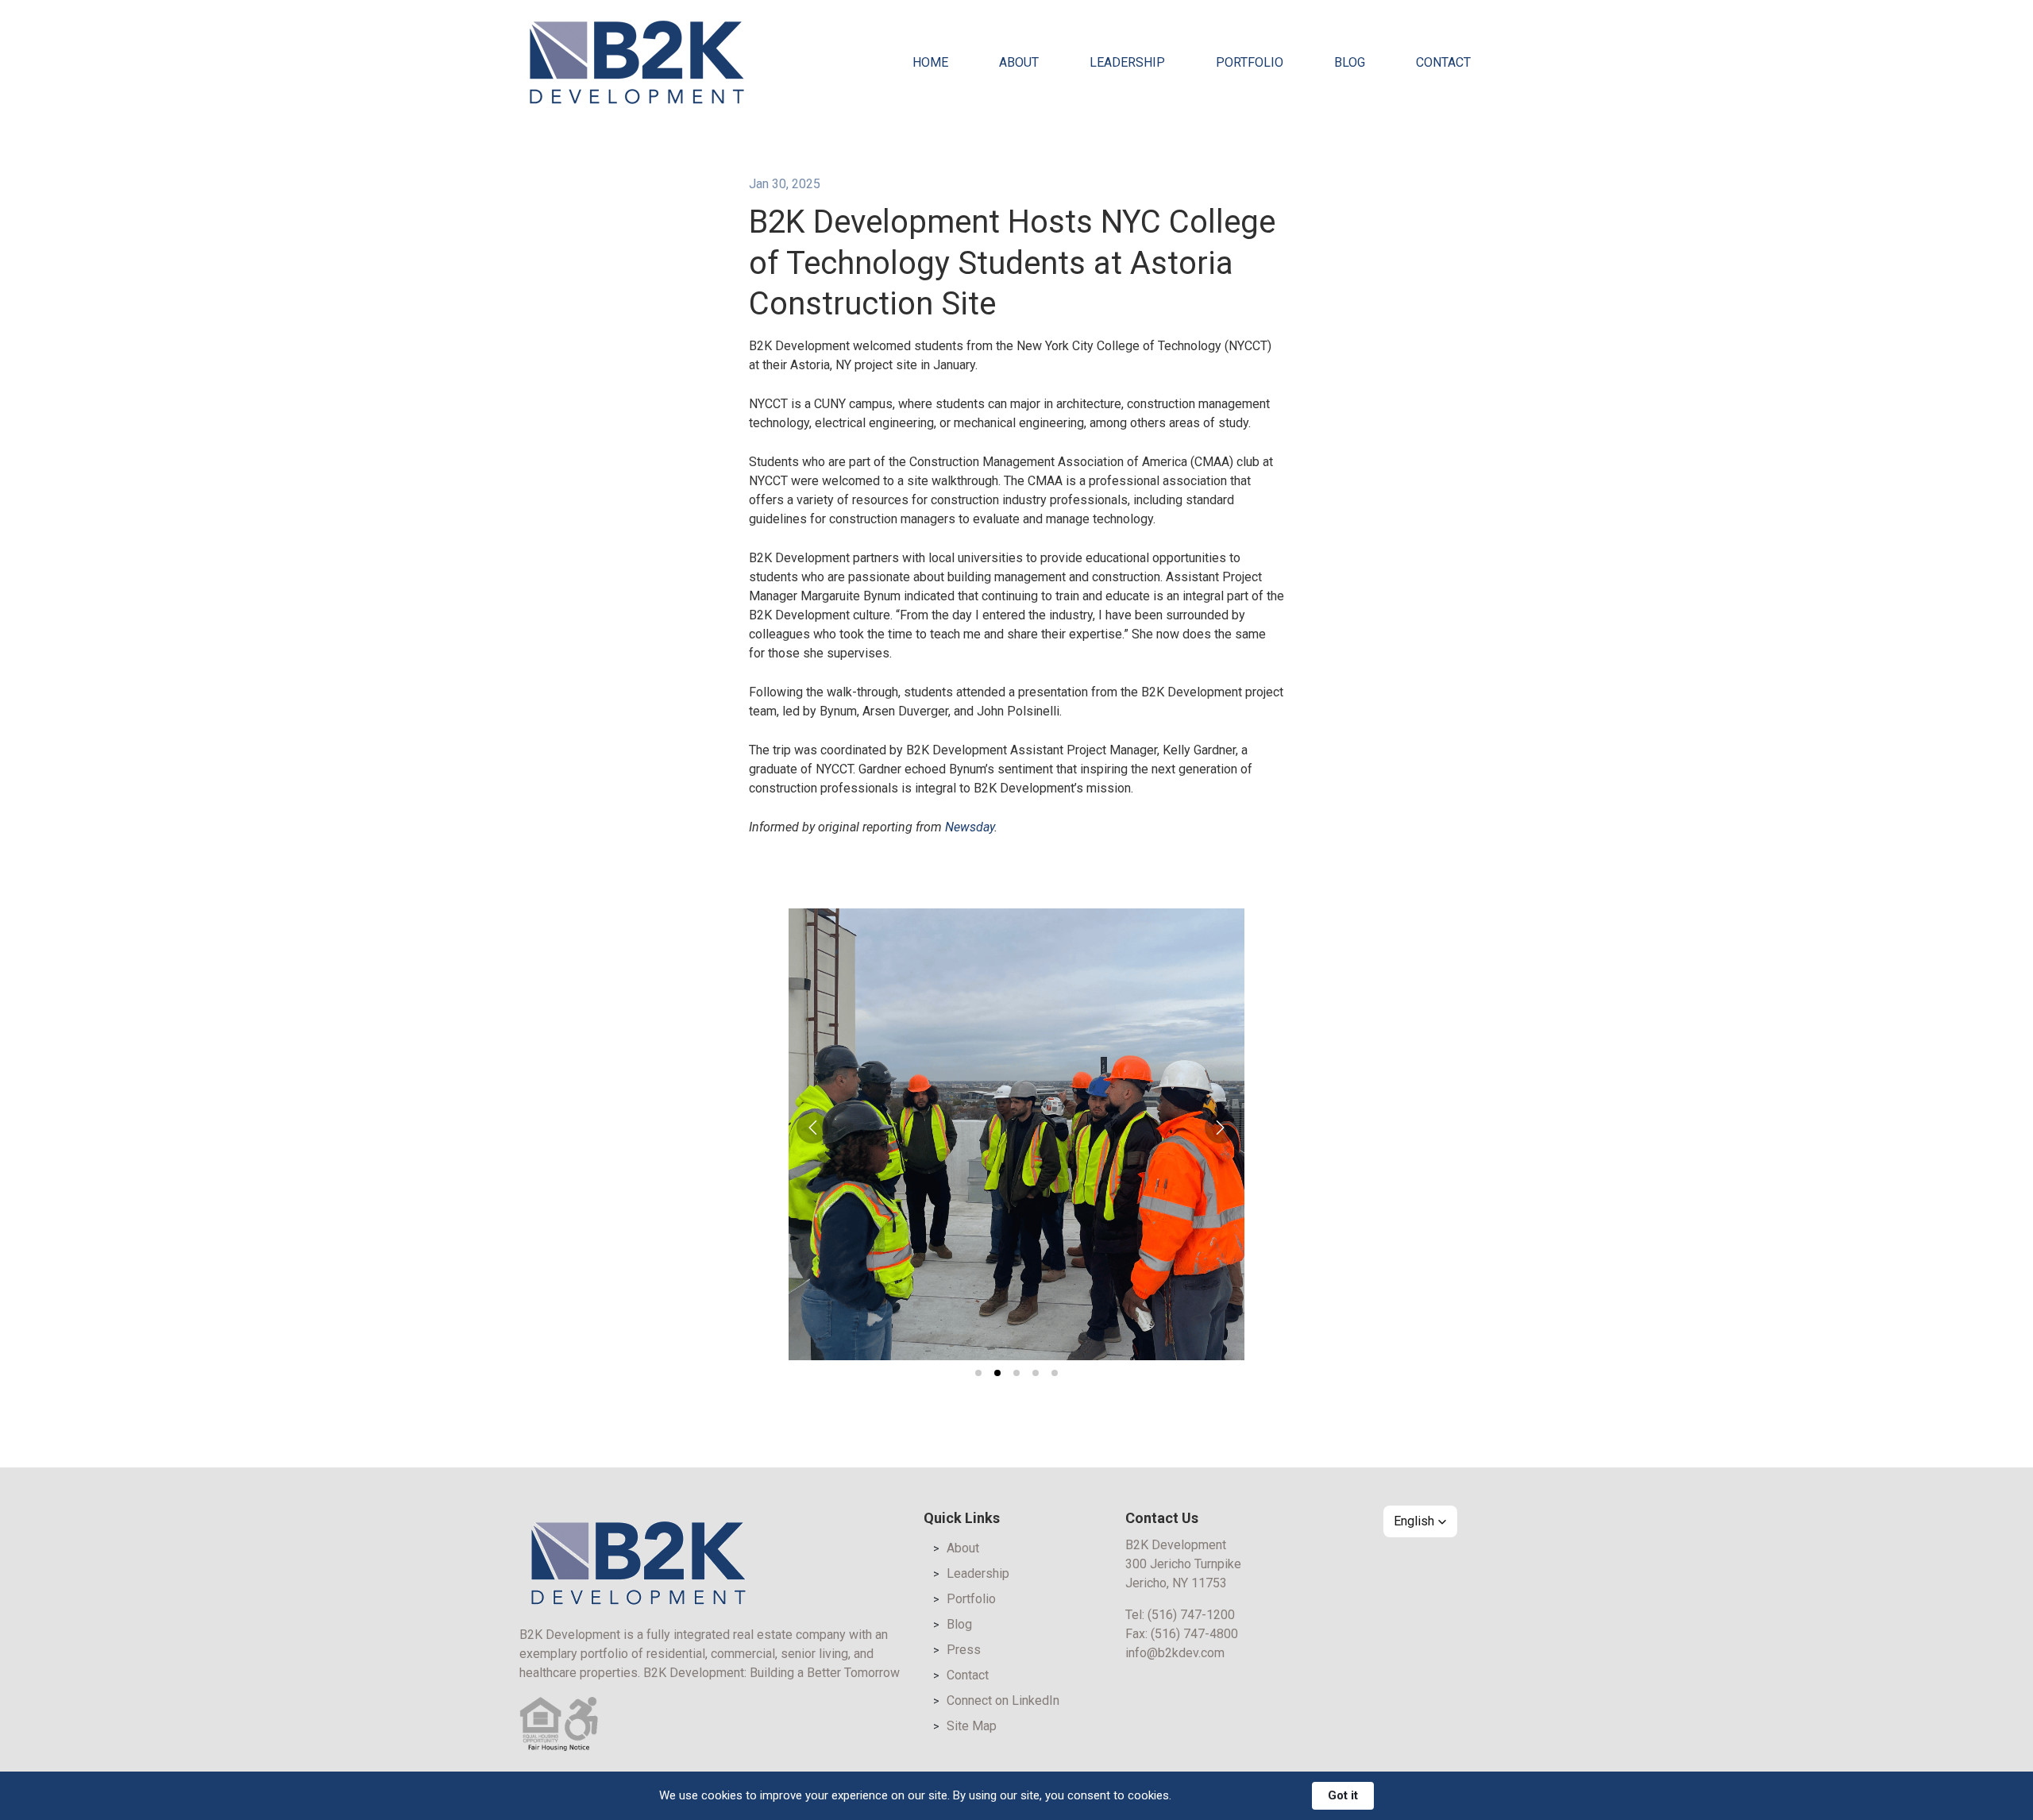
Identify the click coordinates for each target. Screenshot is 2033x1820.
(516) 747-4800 (1194, 1634)
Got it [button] (1343, 1795)
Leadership (978, 1573)
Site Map (972, 1726)
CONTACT (1443, 62)
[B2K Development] (637, 62)
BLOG (1350, 62)
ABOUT (1019, 62)
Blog (959, 1624)
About (963, 1548)
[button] (812, 1128)
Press (964, 1650)
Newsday (970, 827)
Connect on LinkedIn (1003, 1700)
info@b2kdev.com (1175, 1653)
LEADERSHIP (1127, 62)
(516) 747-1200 (1191, 1615)
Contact (968, 1675)
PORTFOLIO (1250, 62)
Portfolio (971, 1599)
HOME (930, 62)
